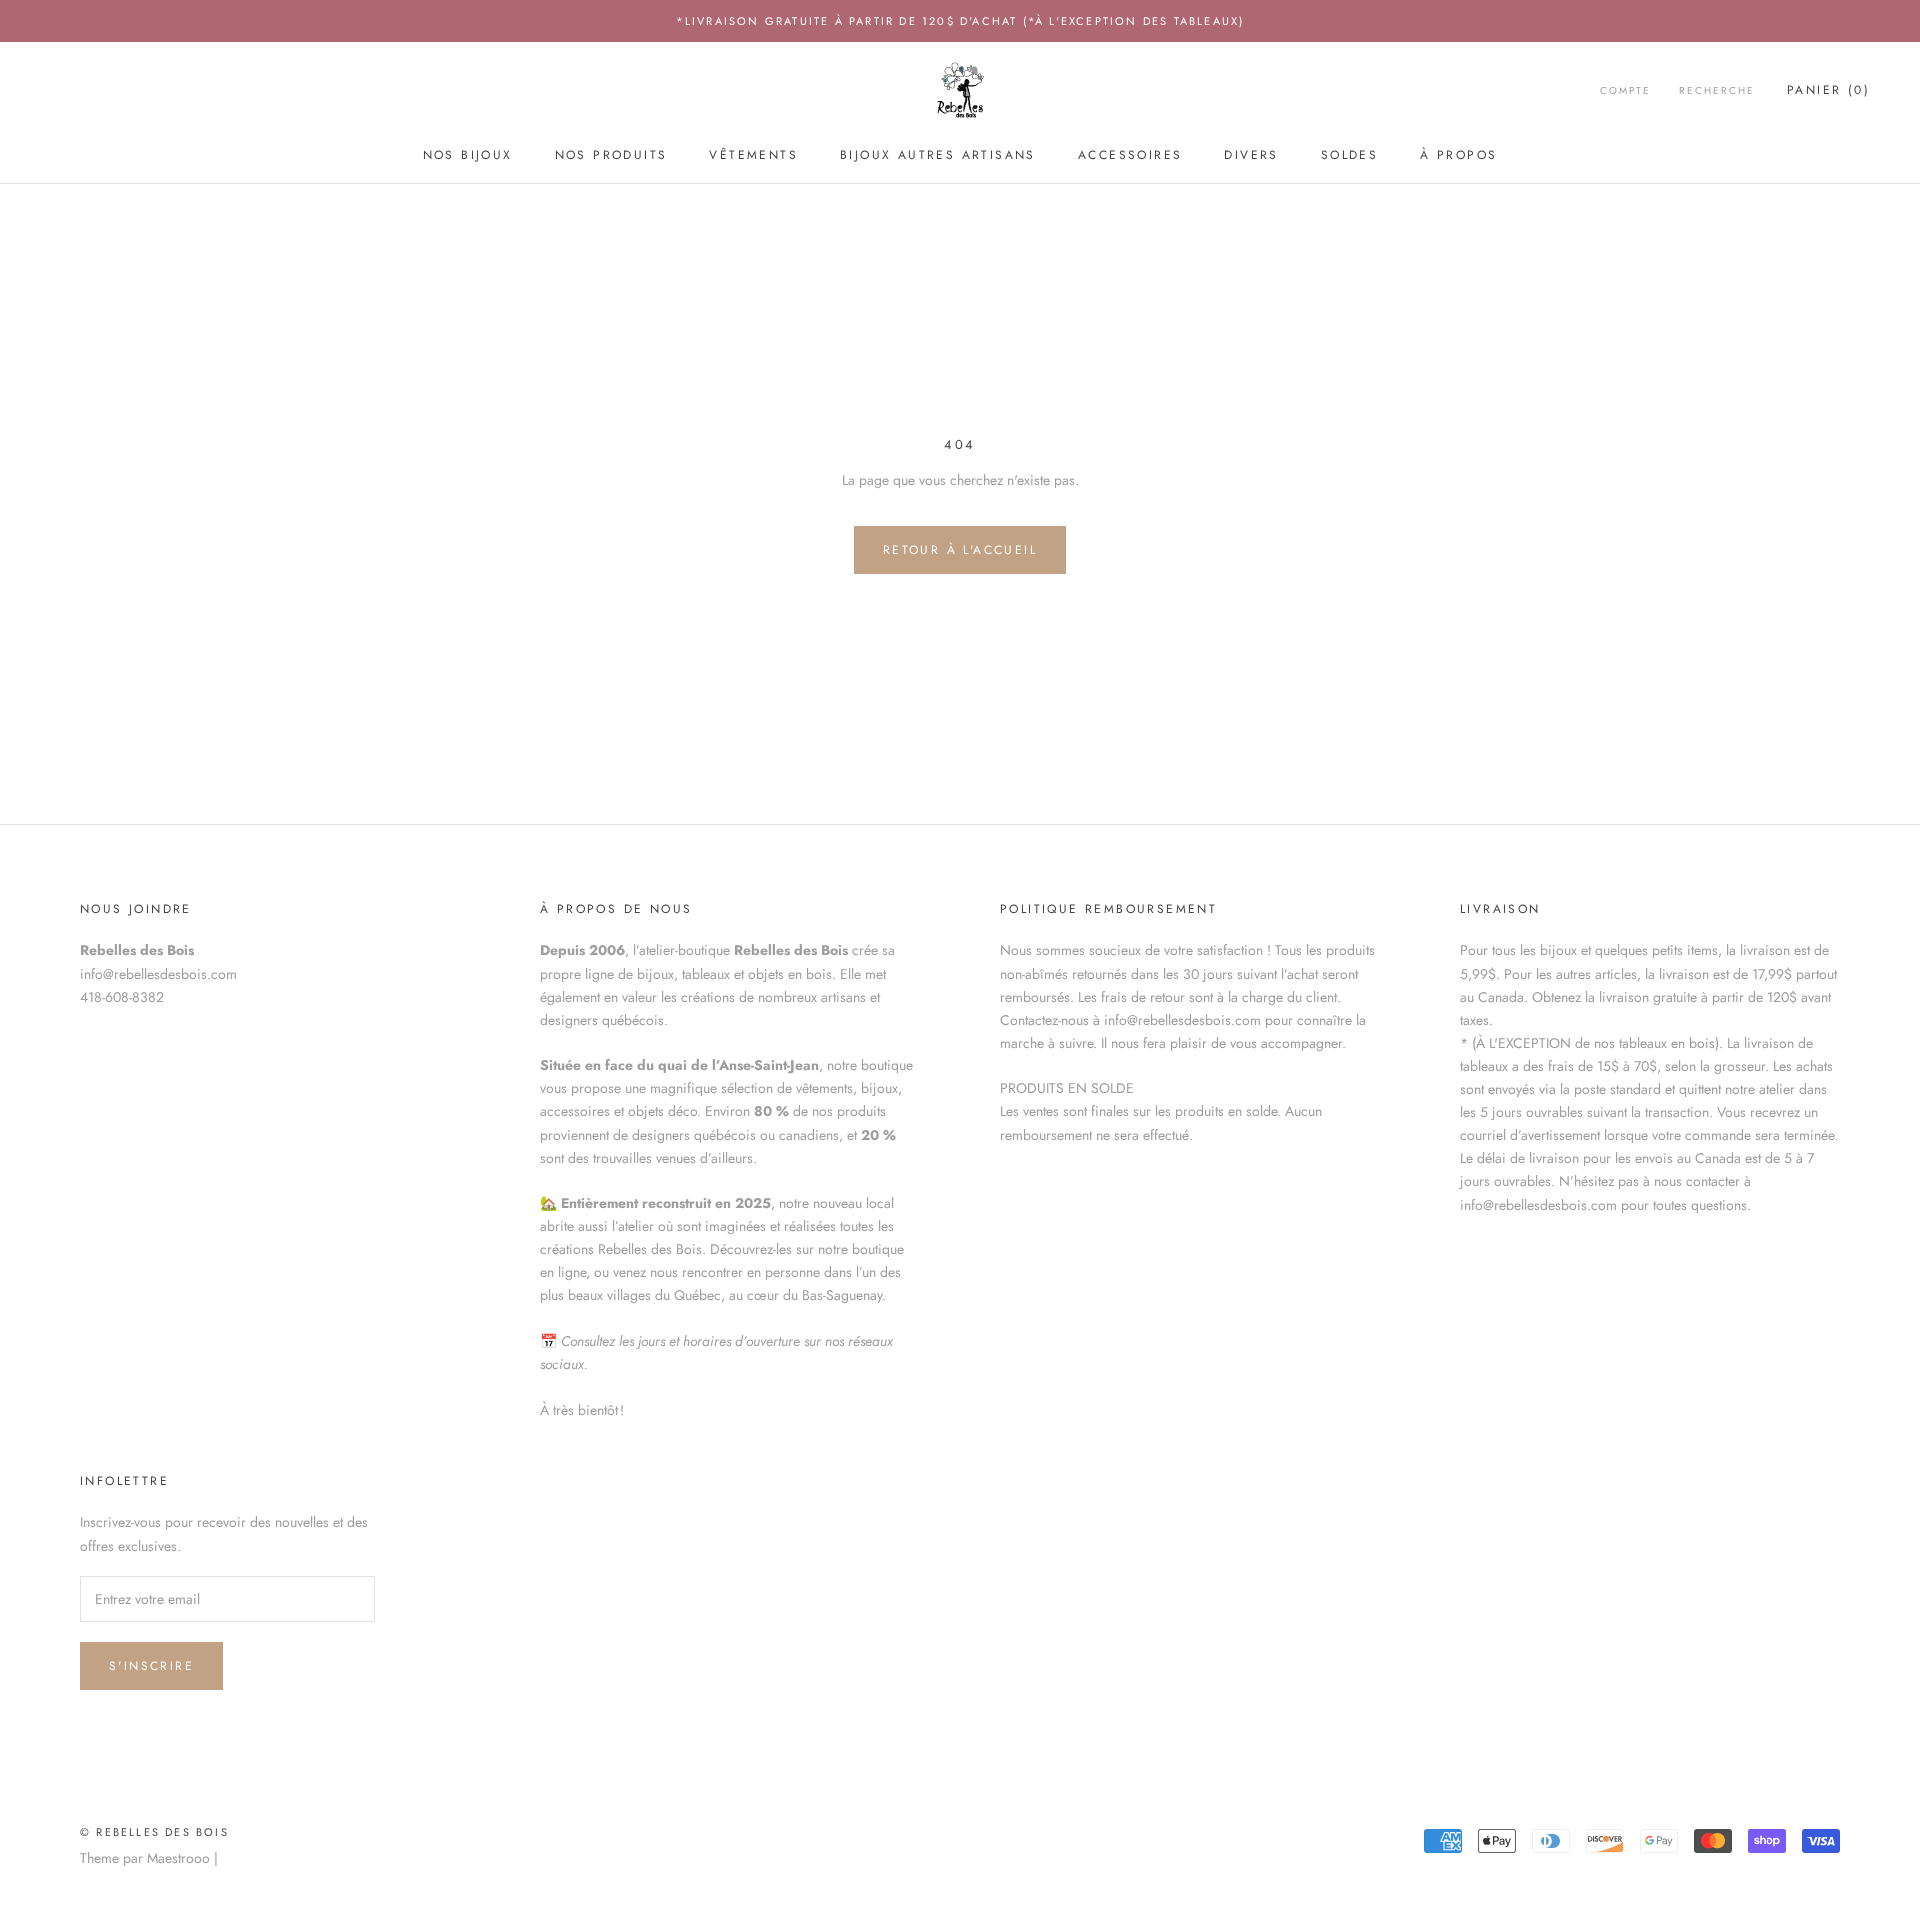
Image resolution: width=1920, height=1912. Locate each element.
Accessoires (1130, 155)
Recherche (1717, 91)
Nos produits (611, 155)
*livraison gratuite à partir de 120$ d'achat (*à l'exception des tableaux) (960, 21)
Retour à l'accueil (960, 550)
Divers (1251, 155)
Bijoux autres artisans (938, 155)
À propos (1458, 155)
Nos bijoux (468, 155)
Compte (1625, 91)
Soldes (1349, 155)
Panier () (1828, 91)
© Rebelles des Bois (154, 1832)
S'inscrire (151, 1666)
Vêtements (753, 155)
